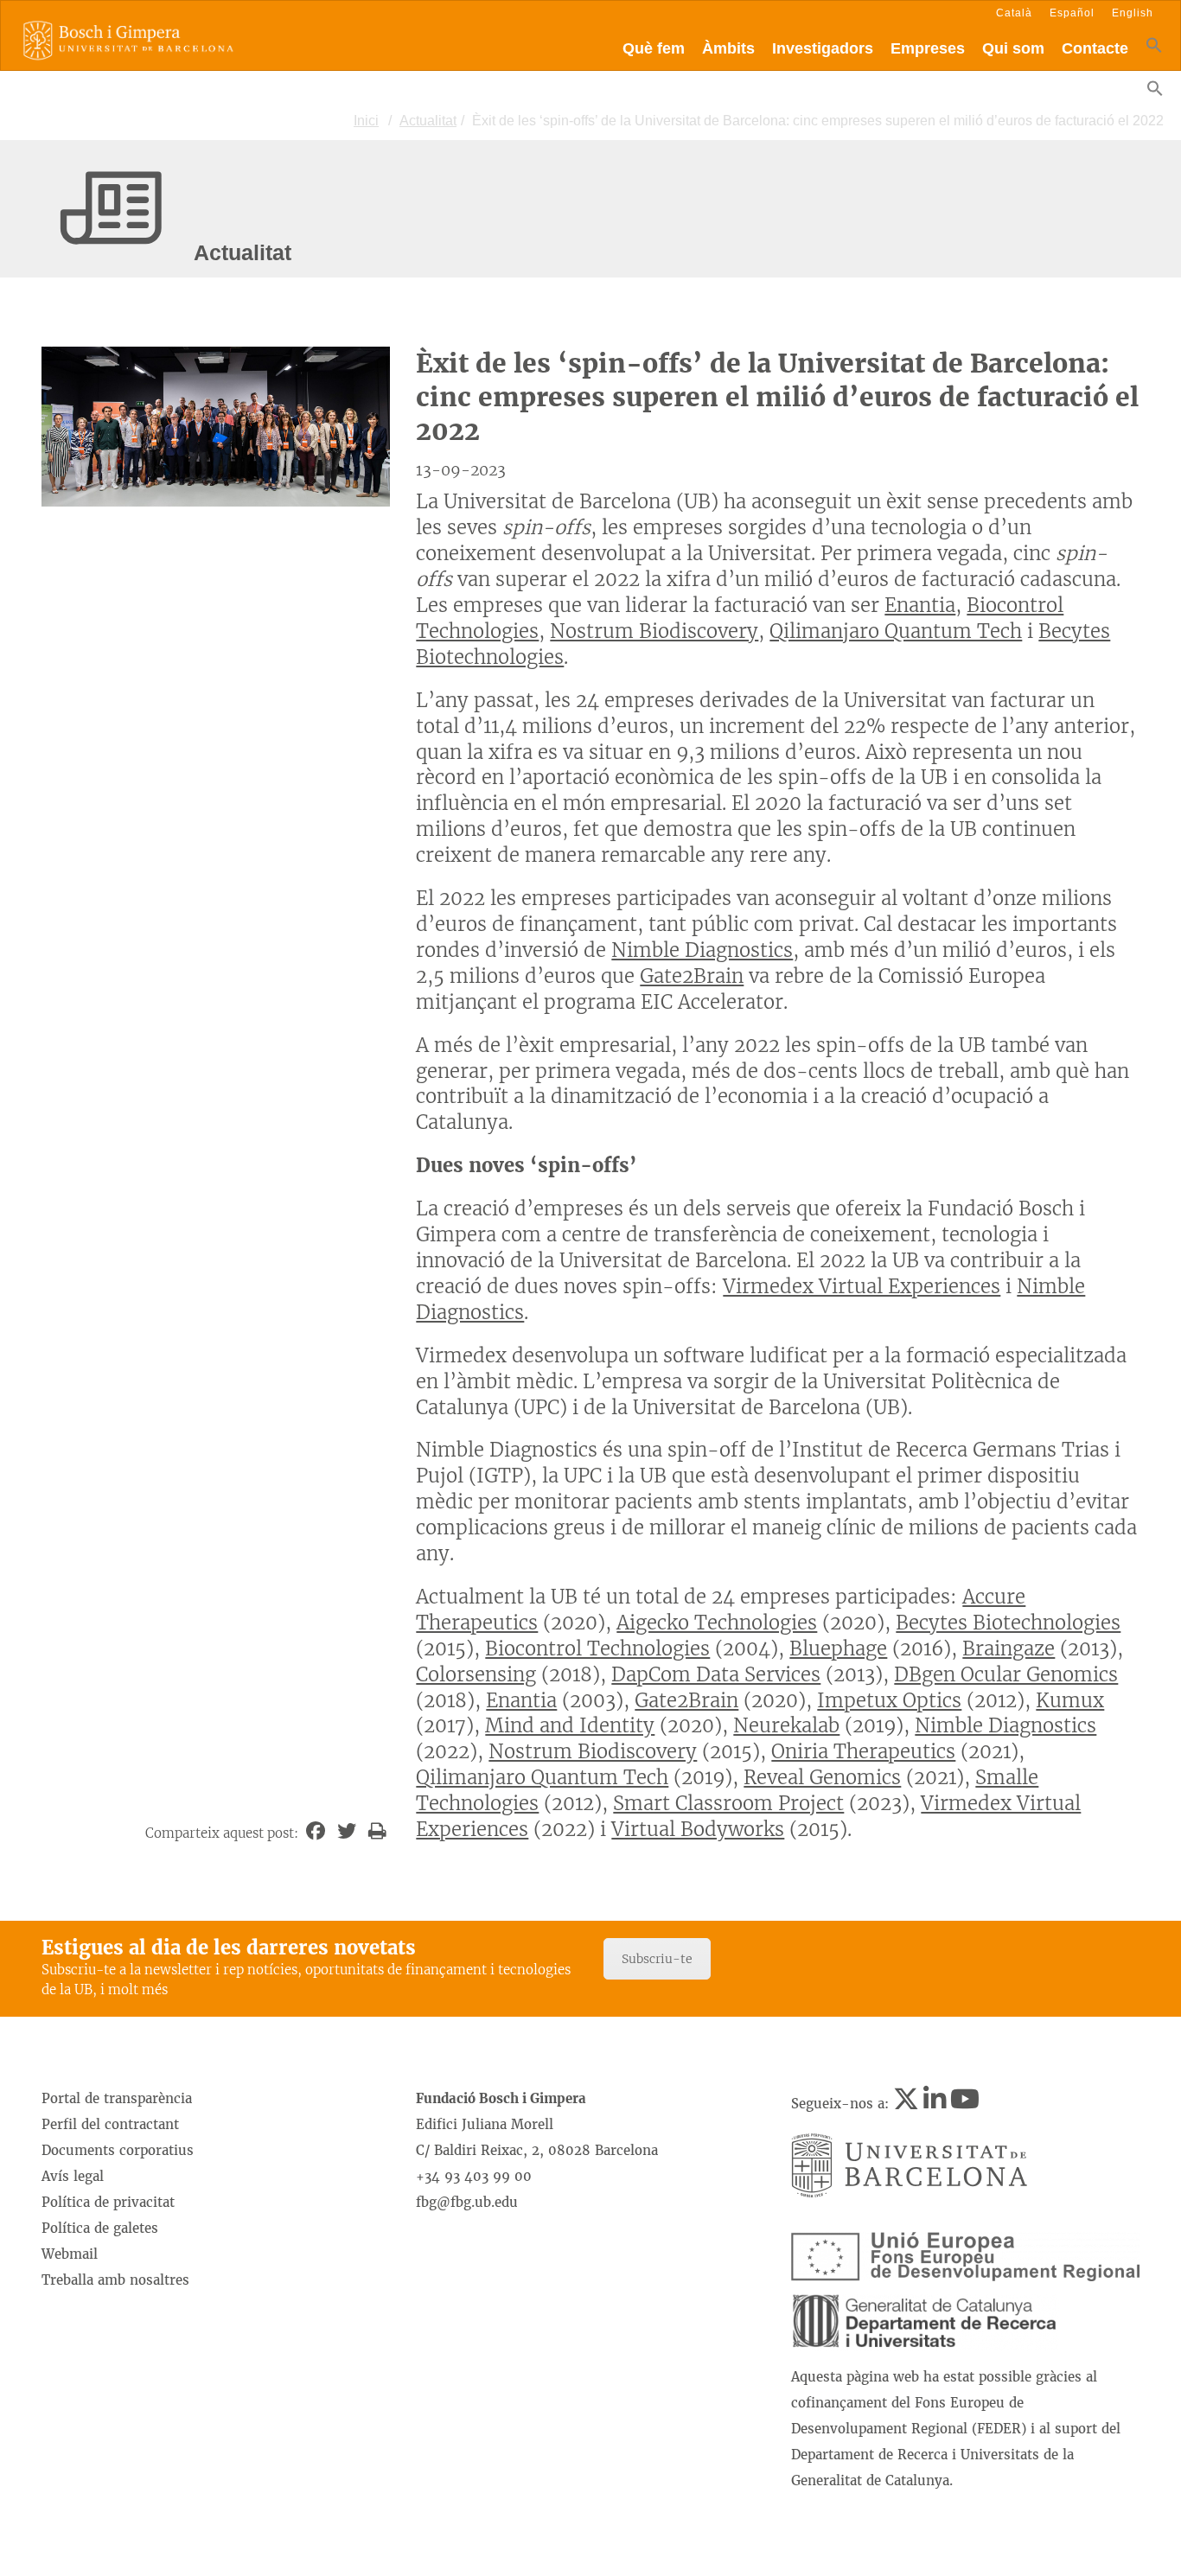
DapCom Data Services (716, 1674)
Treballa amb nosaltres (115, 2280)
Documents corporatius (118, 2150)
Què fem (654, 48)
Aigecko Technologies (717, 1623)
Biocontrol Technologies (597, 1648)
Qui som (1013, 48)
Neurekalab (786, 1725)
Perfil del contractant (110, 2124)
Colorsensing (476, 1674)
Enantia (920, 605)
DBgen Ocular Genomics (1006, 1674)
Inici (366, 121)
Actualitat (428, 121)
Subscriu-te (657, 1959)
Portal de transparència (117, 2098)
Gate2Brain (692, 976)
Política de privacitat (108, 2202)
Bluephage (838, 1648)
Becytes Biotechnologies (1008, 1623)
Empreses (928, 48)
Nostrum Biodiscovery (654, 631)
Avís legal (73, 2176)
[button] (1154, 49)
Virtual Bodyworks (698, 1829)
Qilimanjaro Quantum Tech (896, 631)
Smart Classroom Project (728, 1803)
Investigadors (823, 48)
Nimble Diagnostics (702, 950)
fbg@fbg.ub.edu (467, 2202)
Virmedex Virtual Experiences (862, 1286)
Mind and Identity (570, 1725)
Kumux (1070, 1700)
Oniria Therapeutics (863, 1751)
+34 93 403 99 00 (474, 2176)
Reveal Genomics (822, 1777)
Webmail (70, 2254)
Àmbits (728, 48)
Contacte (1095, 48)
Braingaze (1009, 1648)
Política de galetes (100, 2228)
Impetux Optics (889, 1700)
